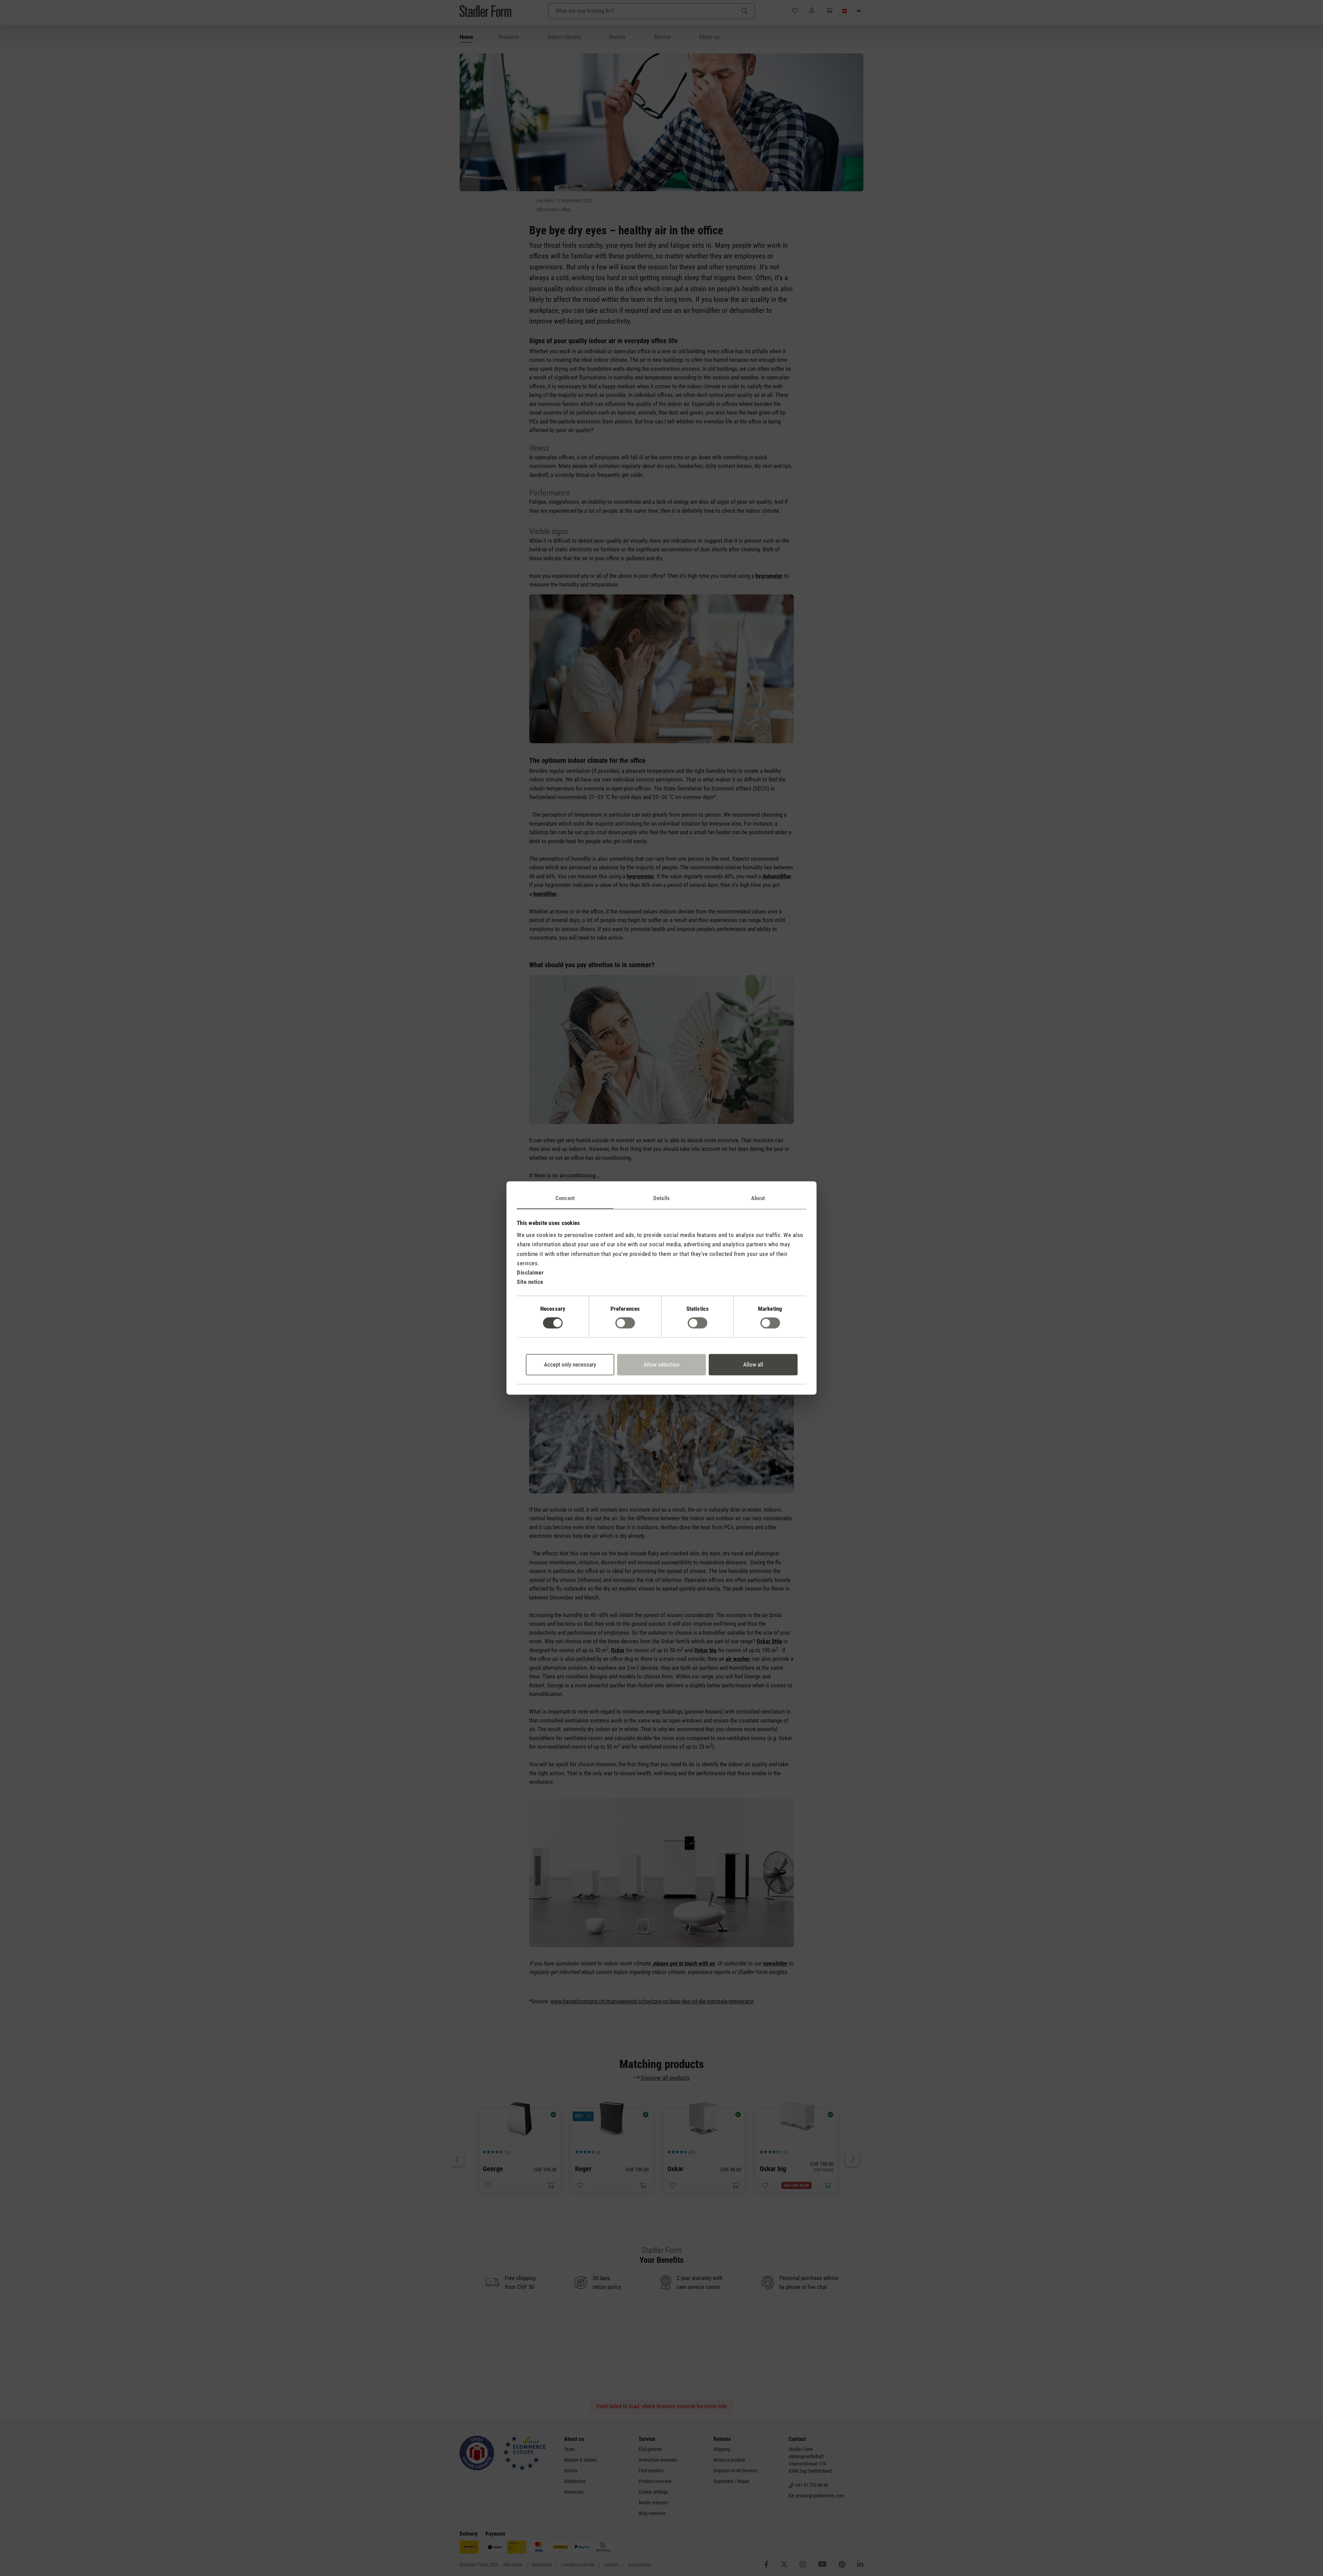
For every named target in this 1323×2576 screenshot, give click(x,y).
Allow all (753, 1364)
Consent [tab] (565, 1198)
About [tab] (758, 1198)
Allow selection (661, 1364)
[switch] (625, 1323)
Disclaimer (530, 1272)
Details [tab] (661, 1198)
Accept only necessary (570, 1364)
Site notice (530, 1282)
